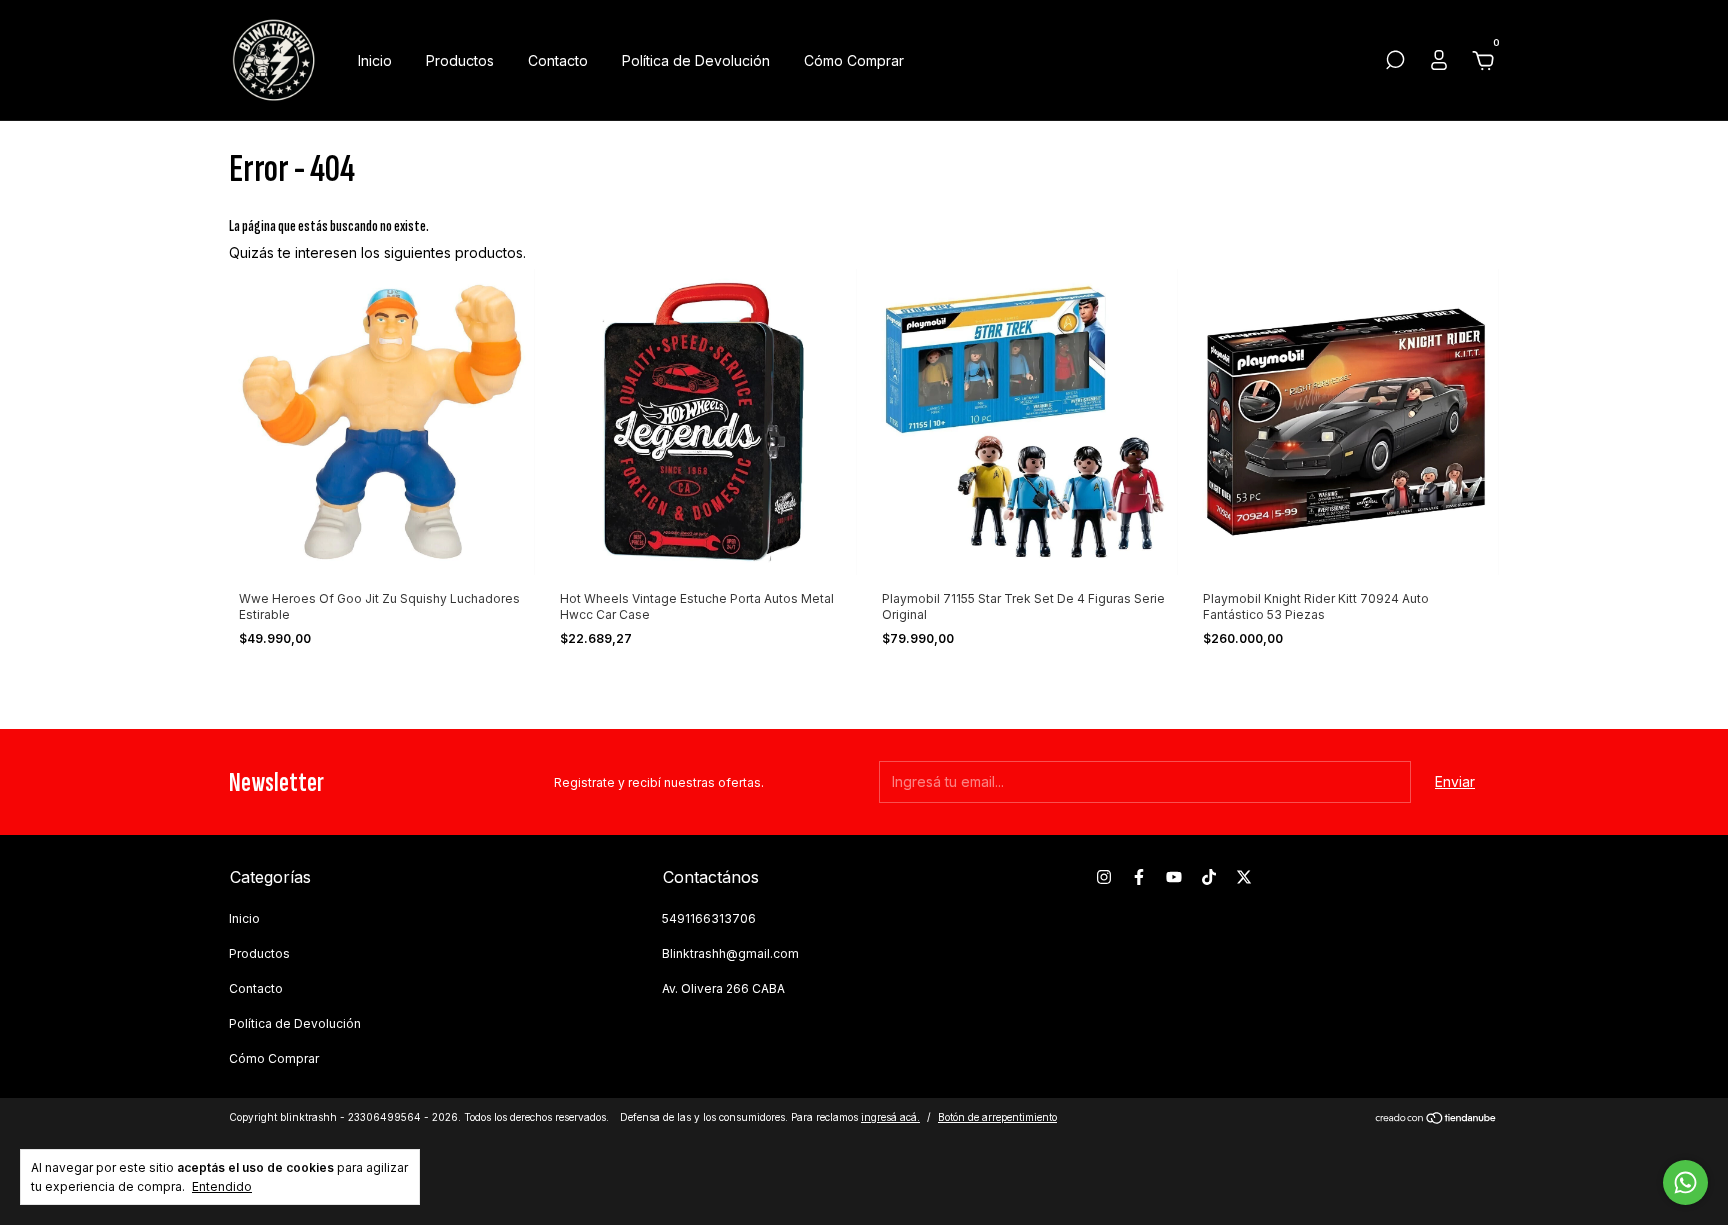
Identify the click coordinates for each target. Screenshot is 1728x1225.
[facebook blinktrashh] (1139, 877)
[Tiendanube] (1436, 1119)
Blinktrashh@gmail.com (730, 953)
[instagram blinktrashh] (1104, 877)
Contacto (558, 60)
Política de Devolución (696, 60)
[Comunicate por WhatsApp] (1685, 1182)
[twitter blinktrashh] (1244, 877)
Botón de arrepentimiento (997, 1117)
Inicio (375, 60)
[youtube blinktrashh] (1174, 877)
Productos (460, 60)
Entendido (222, 1186)
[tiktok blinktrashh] (1209, 877)
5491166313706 (709, 918)
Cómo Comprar (854, 60)
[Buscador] (1395, 62)
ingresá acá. (890, 1117)
